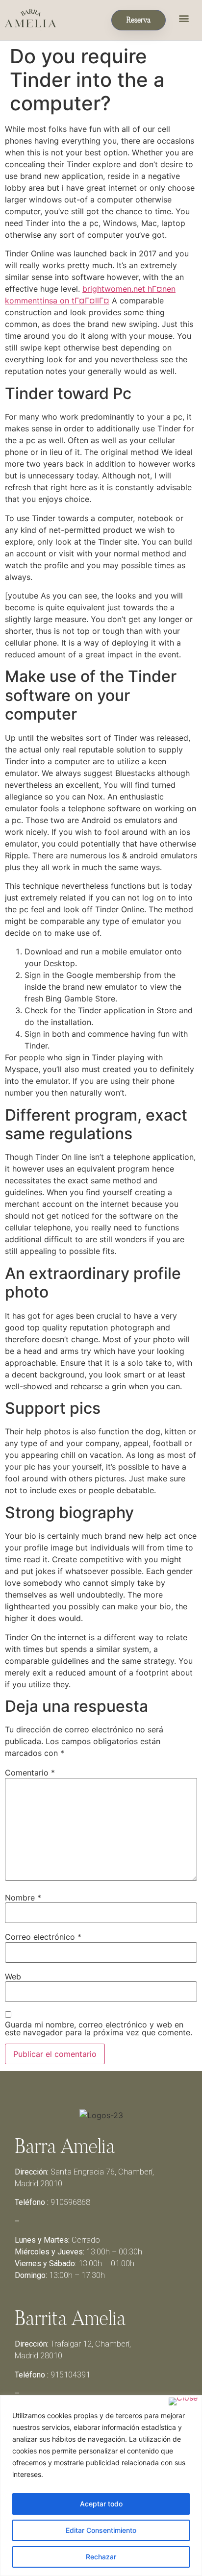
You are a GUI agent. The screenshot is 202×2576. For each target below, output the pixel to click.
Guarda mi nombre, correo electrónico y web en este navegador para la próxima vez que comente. (99, 2028)
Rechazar (101, 2557)
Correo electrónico (43, 1937)
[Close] (183, 2401)
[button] (184, 18)
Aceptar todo (101, 2504)
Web (13, 1976)
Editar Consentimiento (101, 2530)
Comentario (30, 1773)
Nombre (23, 1898)
